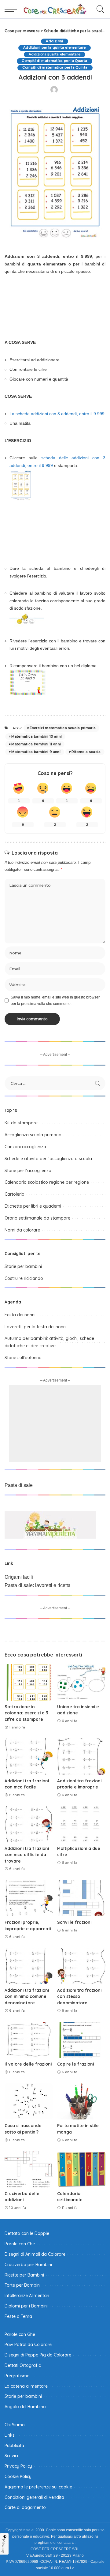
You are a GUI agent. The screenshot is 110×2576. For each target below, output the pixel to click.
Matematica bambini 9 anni (36, 752)
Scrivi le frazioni (74, 1922)
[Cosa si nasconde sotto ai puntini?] (29, 2102)
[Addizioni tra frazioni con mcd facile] (29, 1756)
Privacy (4, 2546)
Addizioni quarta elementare (55, 54)
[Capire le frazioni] (81, 2040)
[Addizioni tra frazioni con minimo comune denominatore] (29, 1966)
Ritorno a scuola (86, 752)
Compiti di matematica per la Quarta (54, 61)
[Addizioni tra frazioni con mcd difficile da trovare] (29, 1824)
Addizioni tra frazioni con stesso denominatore (79, 1996)
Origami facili (19, 1577)
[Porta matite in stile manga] (81, 2102)
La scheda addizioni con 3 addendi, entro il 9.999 (57, 414)
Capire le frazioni (75, 2064)
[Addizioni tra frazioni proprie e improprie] (81, 1756)
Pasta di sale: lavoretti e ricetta (38, 1585)
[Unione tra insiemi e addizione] (81, 1682)
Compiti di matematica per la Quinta (55, 68)
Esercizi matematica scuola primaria (63, 728)
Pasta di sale (19, 1485)
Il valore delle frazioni (28, 2064)
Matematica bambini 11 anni (36, 744)
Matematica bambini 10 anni (37, 736)
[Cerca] (99, 9)
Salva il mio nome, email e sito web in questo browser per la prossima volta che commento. (55, 1000)
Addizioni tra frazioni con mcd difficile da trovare (27, 1855)
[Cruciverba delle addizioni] (29, 2169)
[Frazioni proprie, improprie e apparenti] (29, 1898)
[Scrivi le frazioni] (81, 1898)
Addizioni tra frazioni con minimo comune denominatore (27, 1996)
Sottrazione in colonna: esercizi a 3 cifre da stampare (26, 1713)
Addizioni (54, 41)
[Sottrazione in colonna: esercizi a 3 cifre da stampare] (29, 1682)
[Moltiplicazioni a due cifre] (81, 1824)
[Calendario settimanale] (81, 2169)
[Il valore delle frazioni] (29, 2040)
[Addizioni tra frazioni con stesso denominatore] (81, 1966)
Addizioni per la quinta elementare (55, 48)
